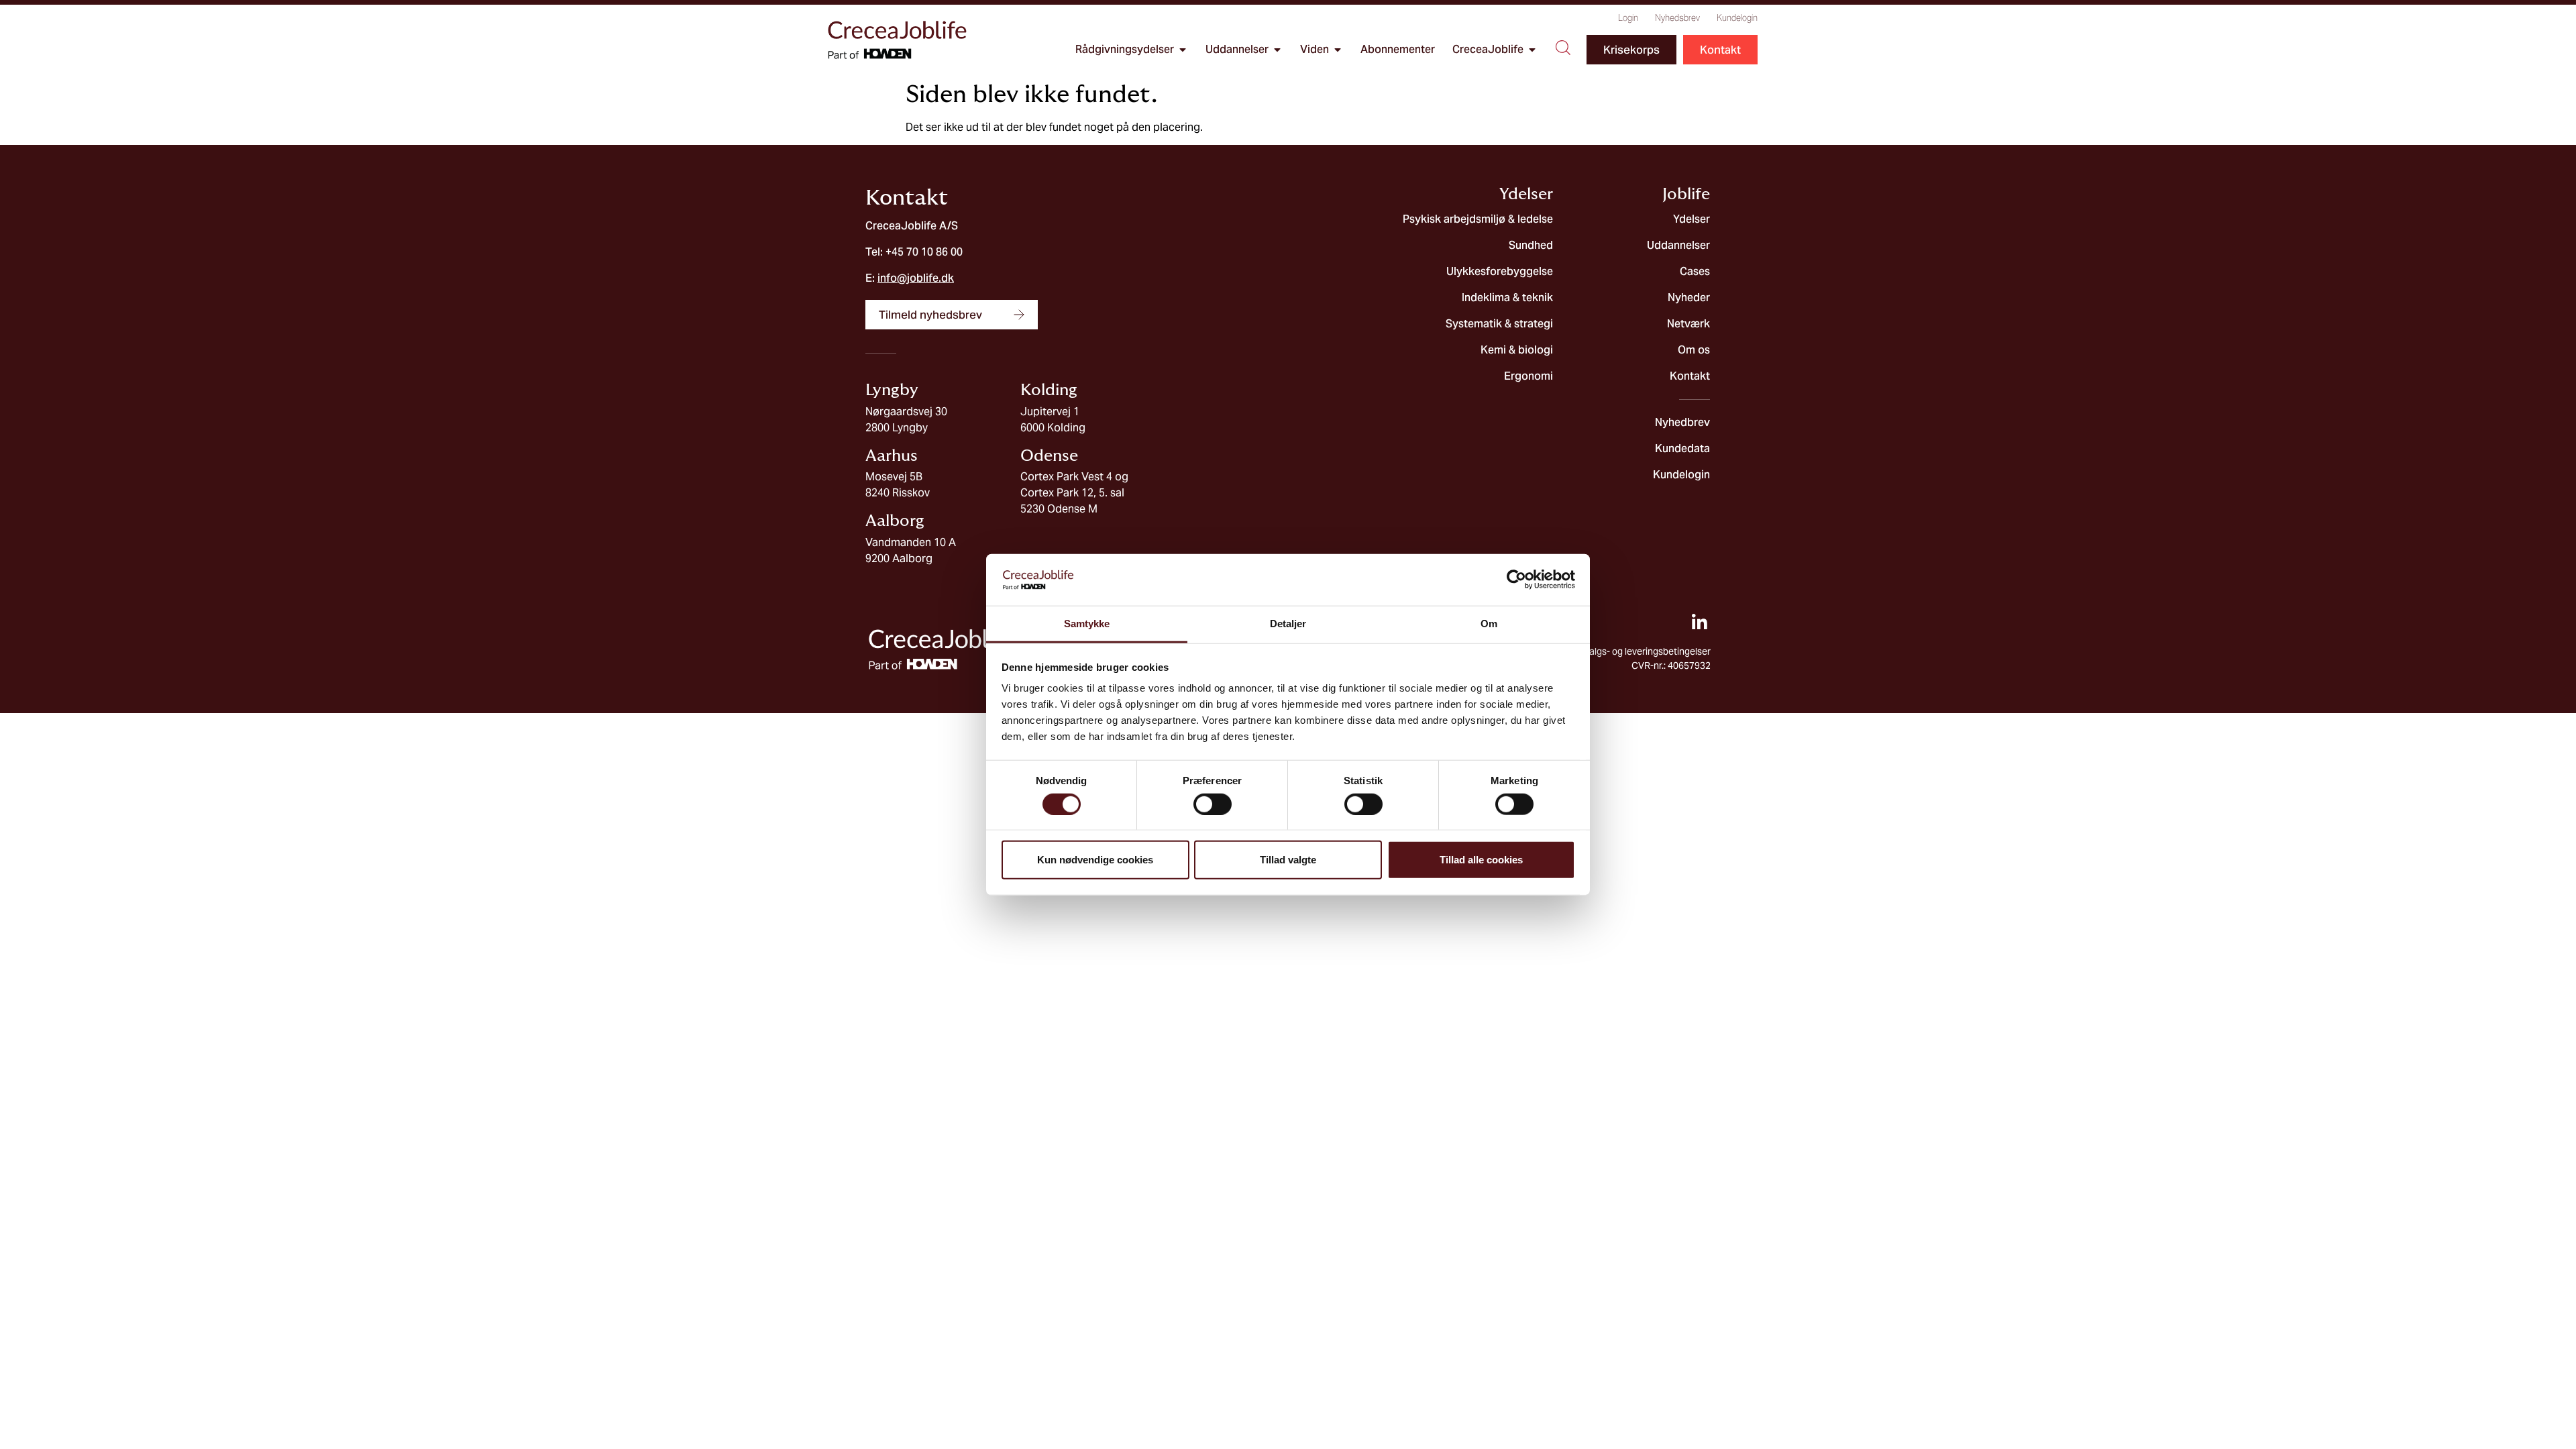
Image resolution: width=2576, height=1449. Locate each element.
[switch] (1213, 804)
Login (1628, 18)
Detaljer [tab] (1288, 624)
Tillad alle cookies (1481, 860)
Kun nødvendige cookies (1095, 860)
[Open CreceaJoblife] (1532, 50)
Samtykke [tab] (1087, 624)
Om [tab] (1489, 624)
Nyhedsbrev (1677, 18)
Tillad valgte (1288, 860)
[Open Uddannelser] (1277, 50)
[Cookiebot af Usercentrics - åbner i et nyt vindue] (1516, 580)
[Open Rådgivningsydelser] (1183, 50)
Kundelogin (1737, 18)
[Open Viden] (1338, 50)
